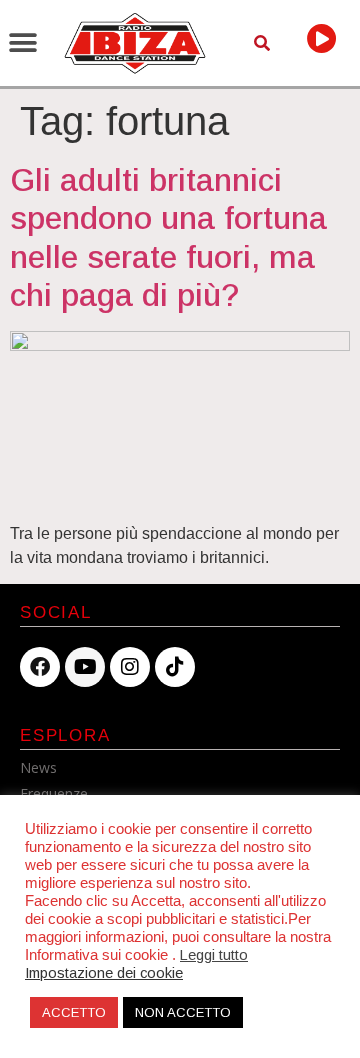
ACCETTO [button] (74, 1012)
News (38, 767)
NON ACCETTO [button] (183, 1012)
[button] (22, 42)
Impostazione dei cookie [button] (104, 973)
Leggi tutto (214, 955)
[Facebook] (40, 667)
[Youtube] (85, 667)
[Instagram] (130, 667)
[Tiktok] (175, 667)
